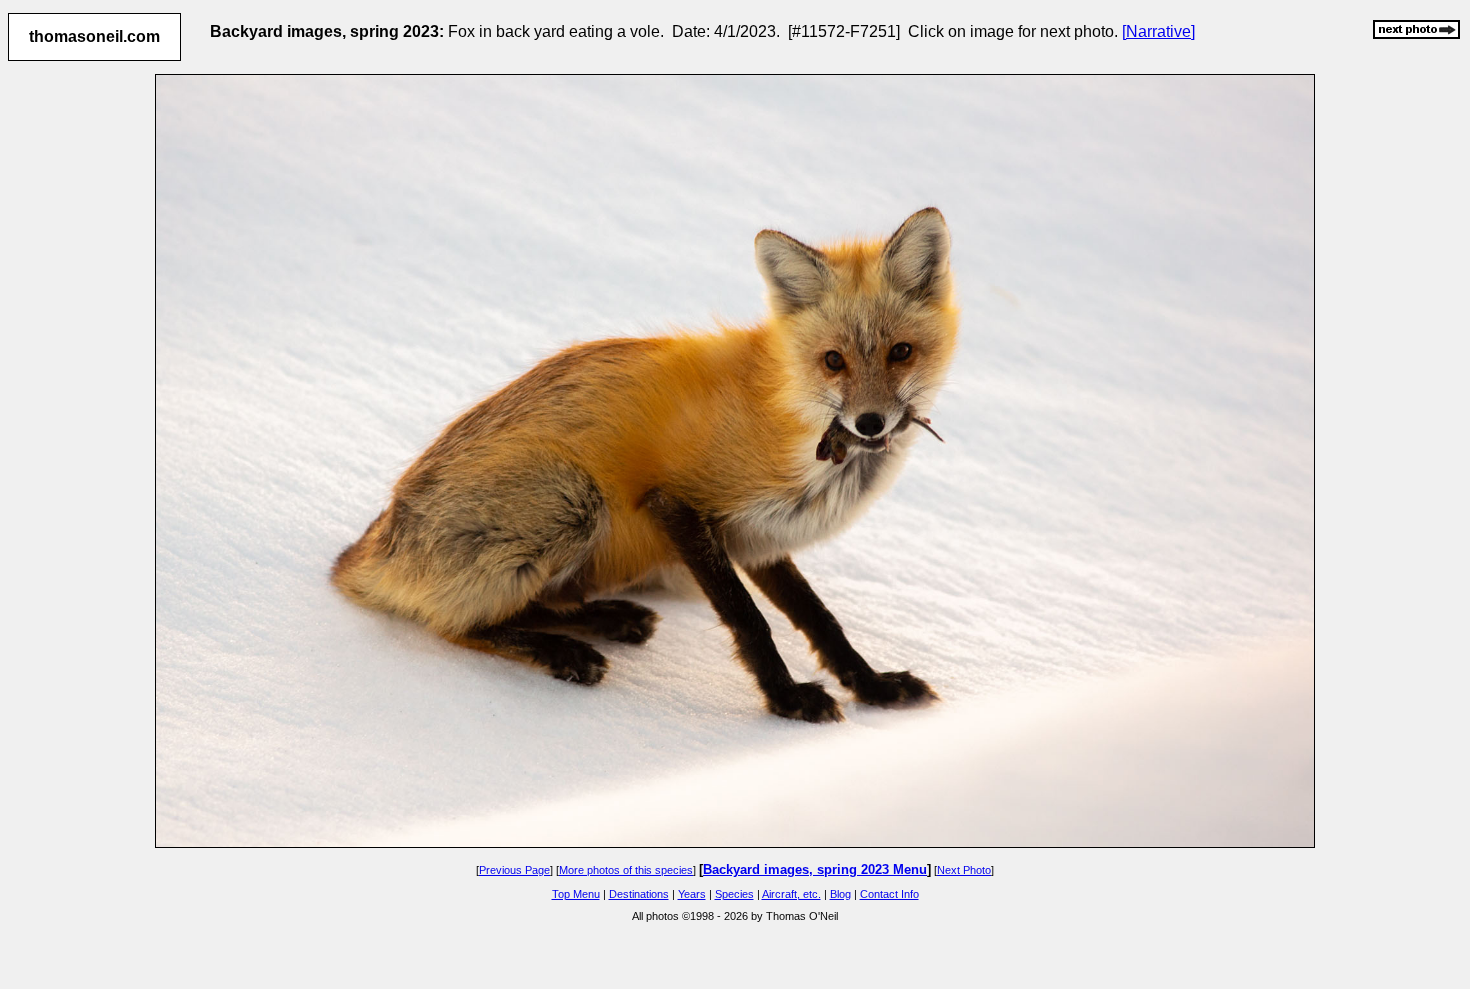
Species (734, 894)
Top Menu (576, 894)
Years (692, 894)
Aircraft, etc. (791, 894)
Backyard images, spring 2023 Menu (815, 869)
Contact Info (889, 894)
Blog (840, 894)
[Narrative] (1158, 31)
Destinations (639, 894)
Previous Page (514, 870)
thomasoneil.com (94, 36)
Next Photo (964, 870)
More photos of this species (626, 870)
